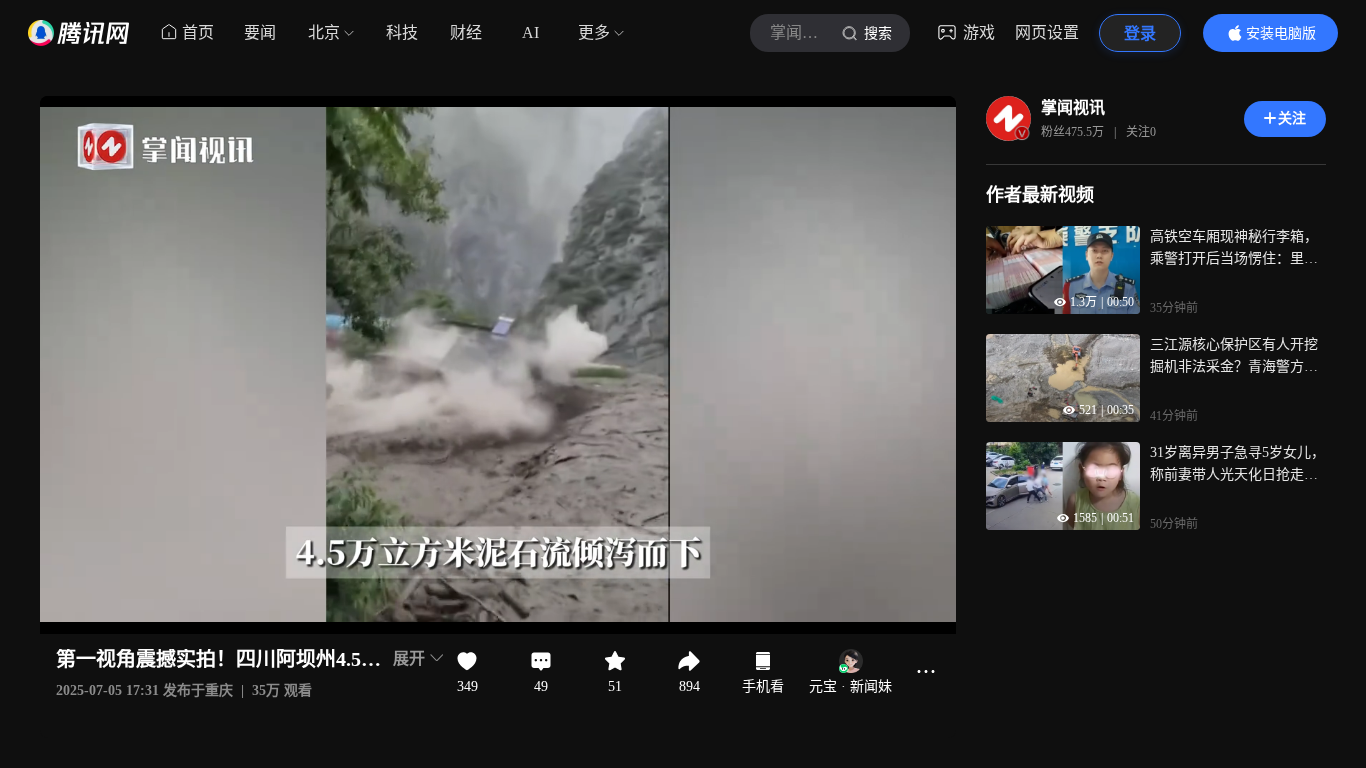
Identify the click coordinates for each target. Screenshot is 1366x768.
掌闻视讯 (1073, 107)
